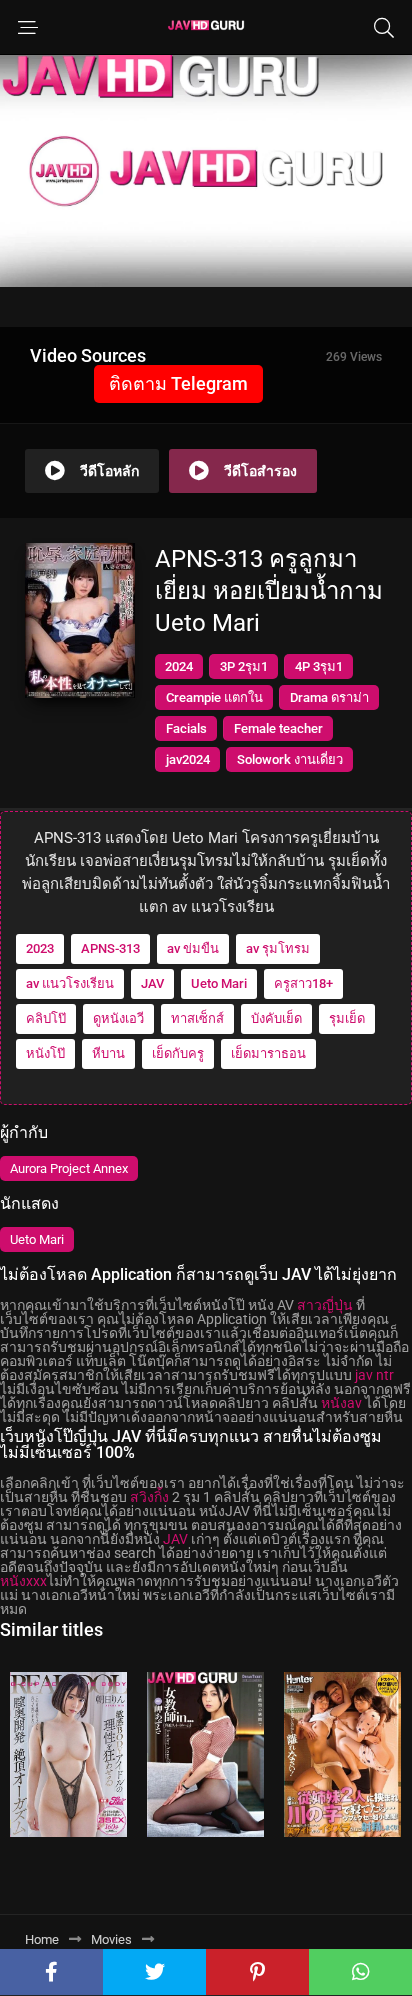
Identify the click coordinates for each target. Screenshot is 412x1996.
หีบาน (108, 1053)
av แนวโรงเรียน (70, 983)
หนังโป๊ (45, 1053)
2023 (40, 948)
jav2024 (188, 759)
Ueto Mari (219, 983)
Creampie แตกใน (214, 697)
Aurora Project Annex (69, 1168)
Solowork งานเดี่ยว (290, 759)
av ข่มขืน (193, 948)
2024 (179, 666)
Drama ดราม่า (329, 697)
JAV (152, 983)
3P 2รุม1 (244, 666)
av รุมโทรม (278, 948)
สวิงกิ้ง (149, 1497)
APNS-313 (110, 948)
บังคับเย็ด (276, 1018)
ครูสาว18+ (303, 983)
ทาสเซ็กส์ (197, 1018)
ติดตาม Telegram (178, 383)
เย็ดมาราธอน (268, 1053)
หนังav (341, 1403)
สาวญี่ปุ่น (325, 1305)
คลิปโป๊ (46, 1018)
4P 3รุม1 (319, 666)
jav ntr (374, 1375)
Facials (186, 728)
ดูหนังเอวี (118, 1018)
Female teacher (278, 728)
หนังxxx (23, 1581)
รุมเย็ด (347, 1018)
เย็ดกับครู (178, 1053)
